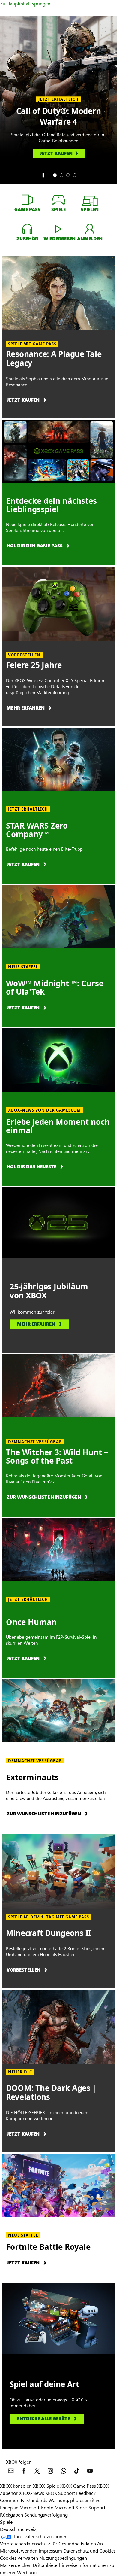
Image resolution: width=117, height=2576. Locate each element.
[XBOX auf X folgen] (37, 2471)
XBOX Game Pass (78, 2486)
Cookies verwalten (19, 2558)
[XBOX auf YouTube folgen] (90, 2471)
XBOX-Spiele (46, 2486)
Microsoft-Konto (36, 2507)
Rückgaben (12, 2515)
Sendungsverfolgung (46, 2515)
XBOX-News (31, 2493)
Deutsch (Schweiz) (19, 2529)
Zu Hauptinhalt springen (25, 3)
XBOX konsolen (16, 2486)
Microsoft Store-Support (80, 2507)
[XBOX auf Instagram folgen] (50, 2471)
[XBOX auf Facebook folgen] (24, 2471)
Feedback (86, 2493)
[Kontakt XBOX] (11, 2471)
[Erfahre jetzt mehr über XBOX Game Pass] (27, 199)
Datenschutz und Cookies (90, 2551)
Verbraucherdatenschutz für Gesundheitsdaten (48, 2543)
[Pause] (43, 175)
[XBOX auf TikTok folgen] (77, 2471)
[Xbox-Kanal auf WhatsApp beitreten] (64, 2471)
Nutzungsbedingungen (63, 2558)
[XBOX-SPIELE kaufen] (58, 199)
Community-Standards (24, 2500)
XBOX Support (60, 2493)
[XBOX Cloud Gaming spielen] (58, 229)
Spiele (6, 2522)
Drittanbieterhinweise (55, 2565)
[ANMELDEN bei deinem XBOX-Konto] (90, 229)
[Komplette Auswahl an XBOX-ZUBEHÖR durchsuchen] (27, 229)
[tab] (55, 175)
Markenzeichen (16, 2565)
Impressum (50, 2551)
